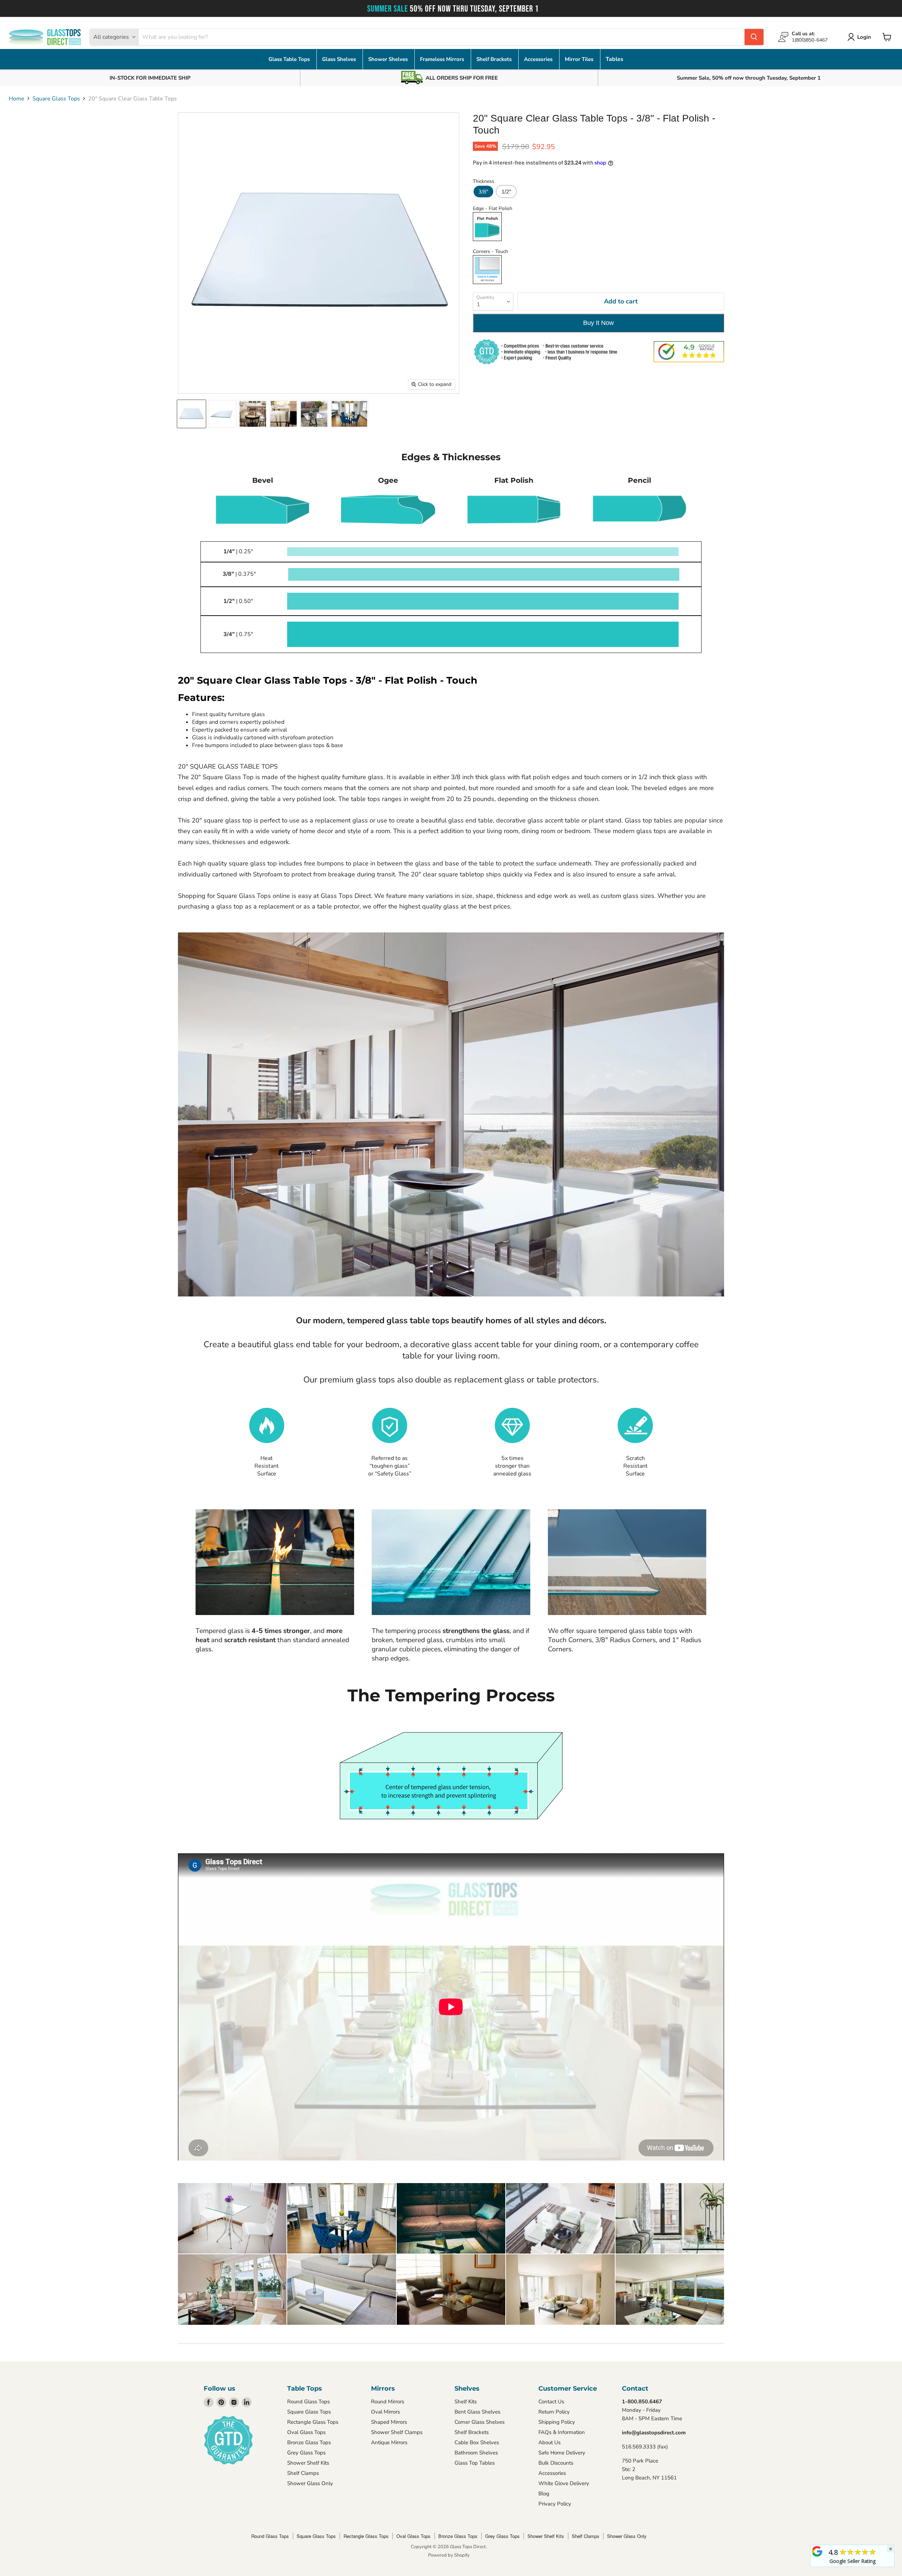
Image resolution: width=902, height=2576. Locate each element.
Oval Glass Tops (306, 2432)
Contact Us (551, 2402)
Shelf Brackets (495, 59)
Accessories (539, 59)
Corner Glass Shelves (480, 2422)
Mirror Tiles (580, 59)
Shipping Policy (557, 2422)
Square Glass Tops (56, 99)
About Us (549, 2442)
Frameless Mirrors (443, 59)
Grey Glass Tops (306, 2453)
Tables (614, 59)
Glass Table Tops (290, 59)
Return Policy (554, 2412)
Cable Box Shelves (477, 2442)
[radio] (483, 192)
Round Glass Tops (308, 2402)
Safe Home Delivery (562, 2453)
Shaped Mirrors (389, 2422)
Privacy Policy (555, 2504)
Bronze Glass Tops (309, 2442)
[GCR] (817, 2551)
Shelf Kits (466, 2402)
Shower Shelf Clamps (397, 2432)
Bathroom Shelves (476, 2453)
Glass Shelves (340, 59)
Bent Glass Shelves (477, 2412)
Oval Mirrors (385, 2412)
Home (17, 99)
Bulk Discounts (556, 2463)
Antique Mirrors (389, 2442)
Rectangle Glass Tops (313, 2422)
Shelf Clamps (303, 2473)
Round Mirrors (388, 2402)
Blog (544, 2494)
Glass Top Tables (475, 2463)
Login (864, 37)
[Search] (754, 37)
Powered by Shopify (449, 2555)
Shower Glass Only (310, 2483)
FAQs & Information (562, 2432)
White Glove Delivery (564, 2483)
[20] (191, 414)
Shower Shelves (389, 59)
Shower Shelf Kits (308, 2463)
